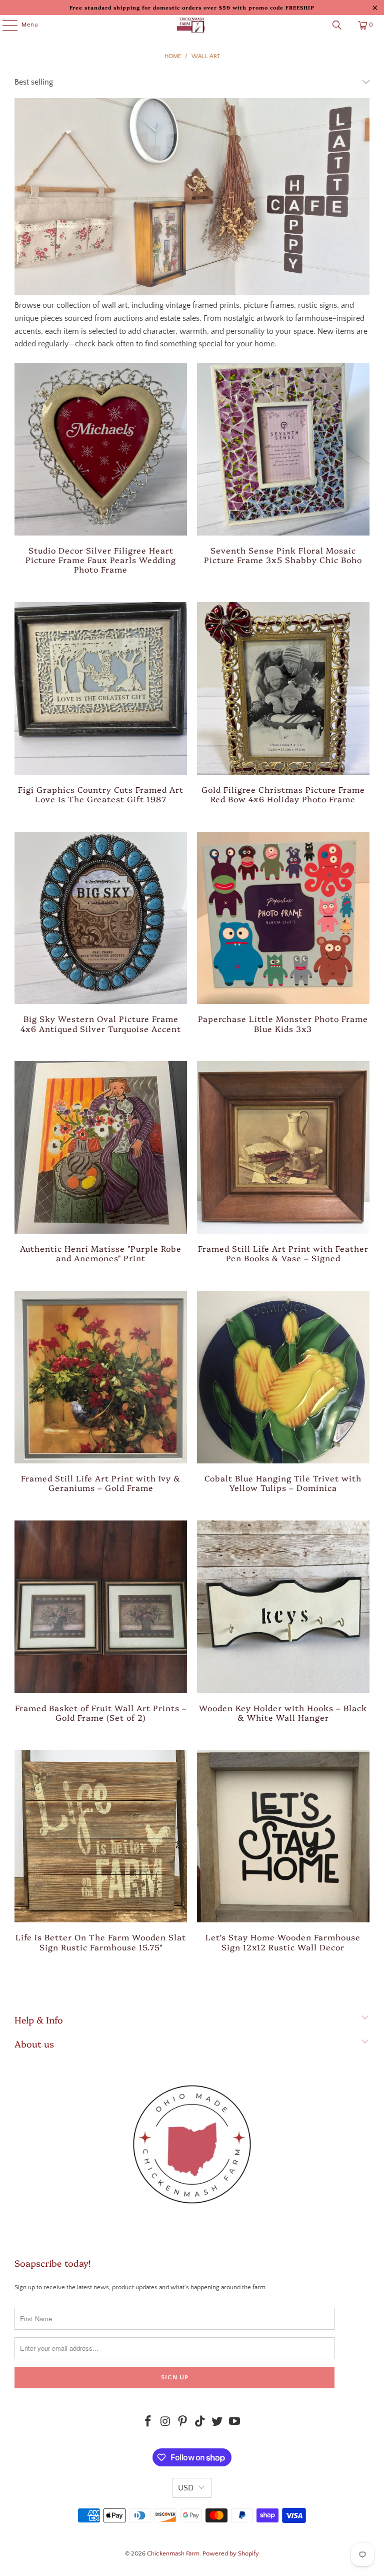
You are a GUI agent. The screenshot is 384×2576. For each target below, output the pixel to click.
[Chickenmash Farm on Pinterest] (183, 2423)
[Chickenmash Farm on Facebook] (148, 2423)
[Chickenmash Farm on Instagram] (165, 2423)
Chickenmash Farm (173, 2553)
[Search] (337, 25)
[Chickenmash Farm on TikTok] (200, 2423)
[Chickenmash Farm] (192, 25)
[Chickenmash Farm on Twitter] (217, 2423)
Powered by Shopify (231, 2553)
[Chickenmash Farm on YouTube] (235, 2423)
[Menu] (5, 25)
